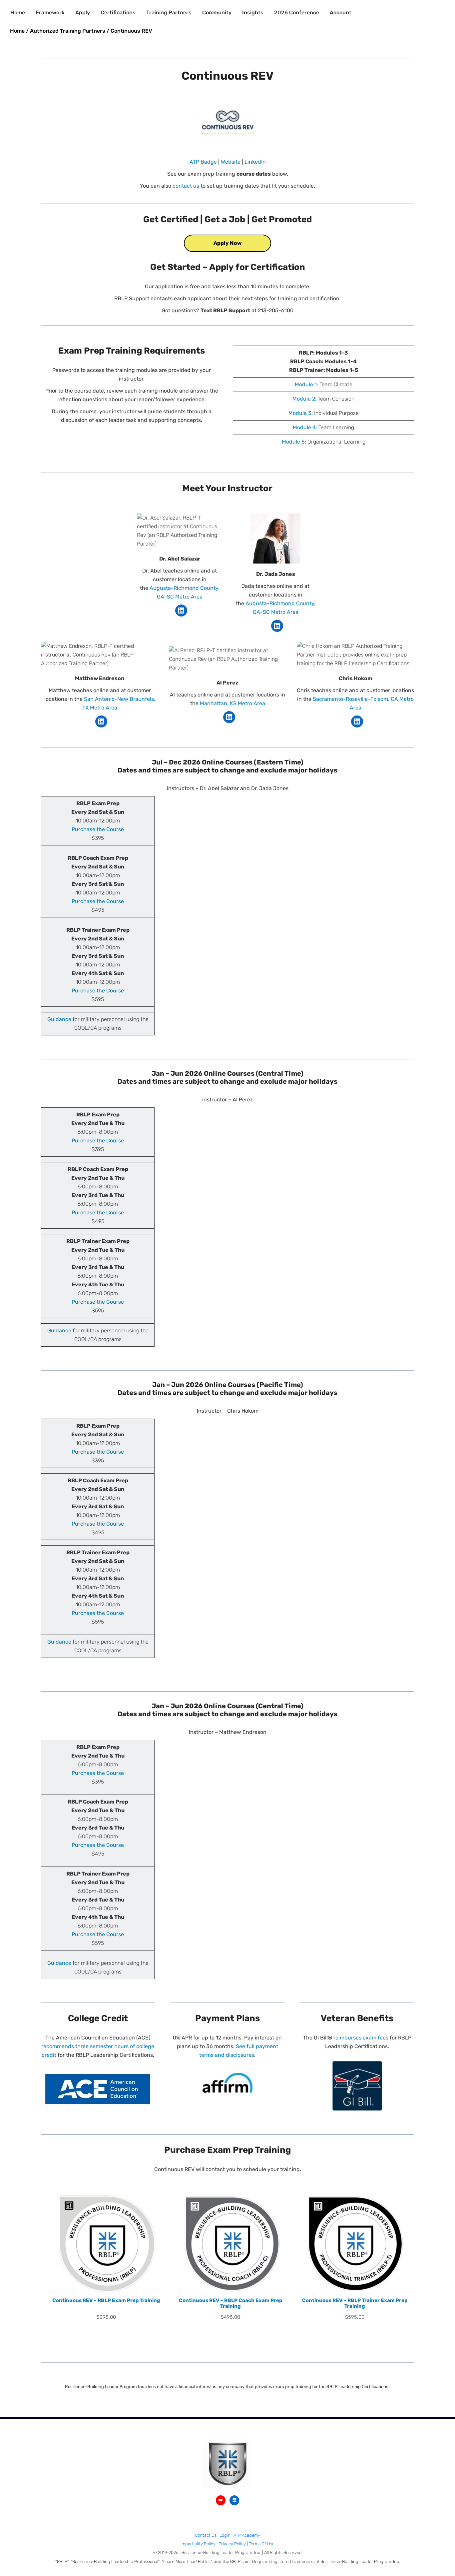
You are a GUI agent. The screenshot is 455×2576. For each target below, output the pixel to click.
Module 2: (304, 399)
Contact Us (206, 2535)
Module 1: (306, 384)
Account (341, 12)
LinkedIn (255, 162)
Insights (253, 12)
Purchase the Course (98, 829)
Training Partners (169, 12)
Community (217, 12)
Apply (83, 12)
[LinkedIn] (181, 611)
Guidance (60, 1019)
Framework (50, 12)
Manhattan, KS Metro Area (232, 703)
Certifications (118, 12)
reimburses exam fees (361, 2038)
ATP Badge (203, 162)
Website (231, 162)
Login (225, 2535)
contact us (186, 186)
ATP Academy (247, 2535)
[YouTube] (221, 2500)
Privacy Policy (232, 2544)
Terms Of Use (262, 2544)
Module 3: (301, 413)
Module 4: (305, 427)
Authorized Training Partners (68, 31)
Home (18, 12)
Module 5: (294, 442)
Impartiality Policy (198, 2544)
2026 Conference (297, 12)
